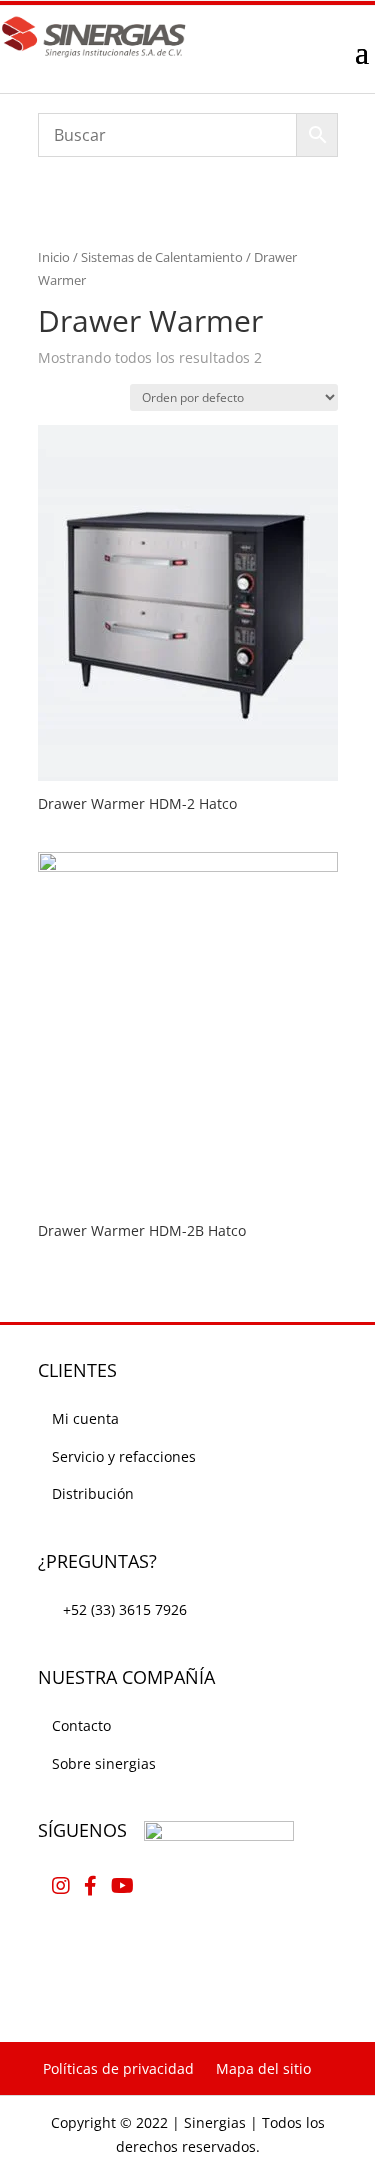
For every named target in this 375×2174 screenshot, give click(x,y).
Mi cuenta (85, 1418)
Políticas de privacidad (118, 2068)
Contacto (81, 1725)
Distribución (93, 1493)
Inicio (54, 257)
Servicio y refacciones (124, 1456)
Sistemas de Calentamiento (162, 257)
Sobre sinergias (104, 1763)
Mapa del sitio (263, 2068)
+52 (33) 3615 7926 (125, 1609)
